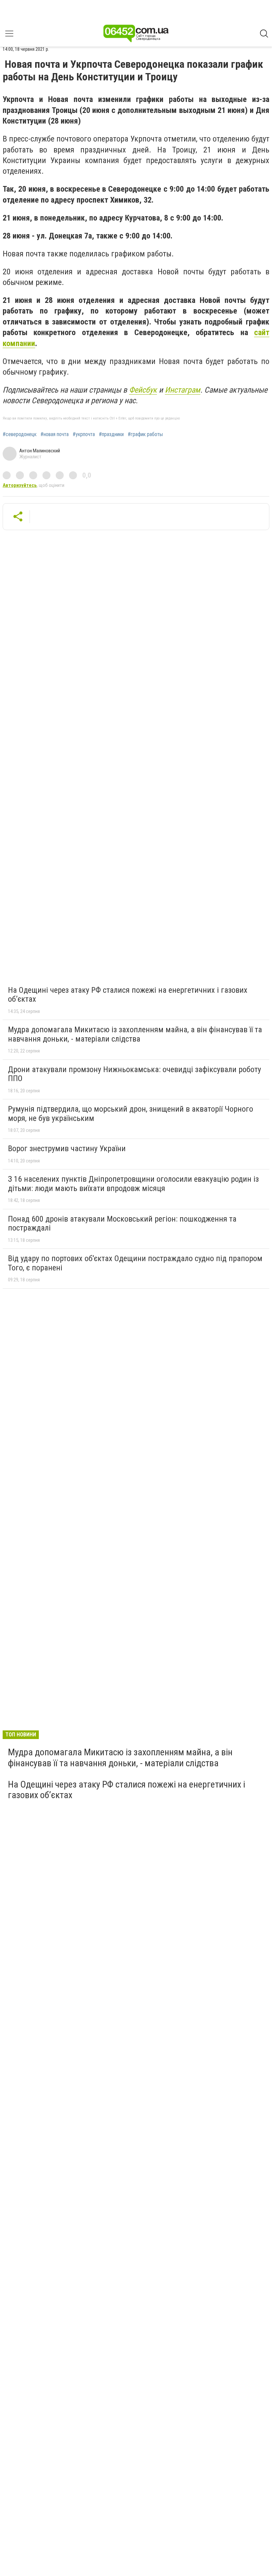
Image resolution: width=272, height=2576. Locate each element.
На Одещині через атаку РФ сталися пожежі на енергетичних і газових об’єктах (128, 995)
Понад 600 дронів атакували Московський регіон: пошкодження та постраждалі (122, 1224)
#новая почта (55, 434)
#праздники (111, 434)
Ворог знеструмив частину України (67, 1149)
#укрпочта (84, 434)
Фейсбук (143, 390)
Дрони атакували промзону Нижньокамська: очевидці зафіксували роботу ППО (135, 1074)
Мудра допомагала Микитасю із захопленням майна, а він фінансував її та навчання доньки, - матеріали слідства (135, 1034)
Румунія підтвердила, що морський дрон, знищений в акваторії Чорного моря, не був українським (131, 1114)
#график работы (145, 434)
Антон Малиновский (40, 451)
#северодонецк (20, 434)
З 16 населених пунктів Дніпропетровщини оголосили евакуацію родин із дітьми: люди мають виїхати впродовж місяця (133, 1184)
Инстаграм (183, 390)
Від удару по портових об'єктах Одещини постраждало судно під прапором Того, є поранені (135, 1263)
